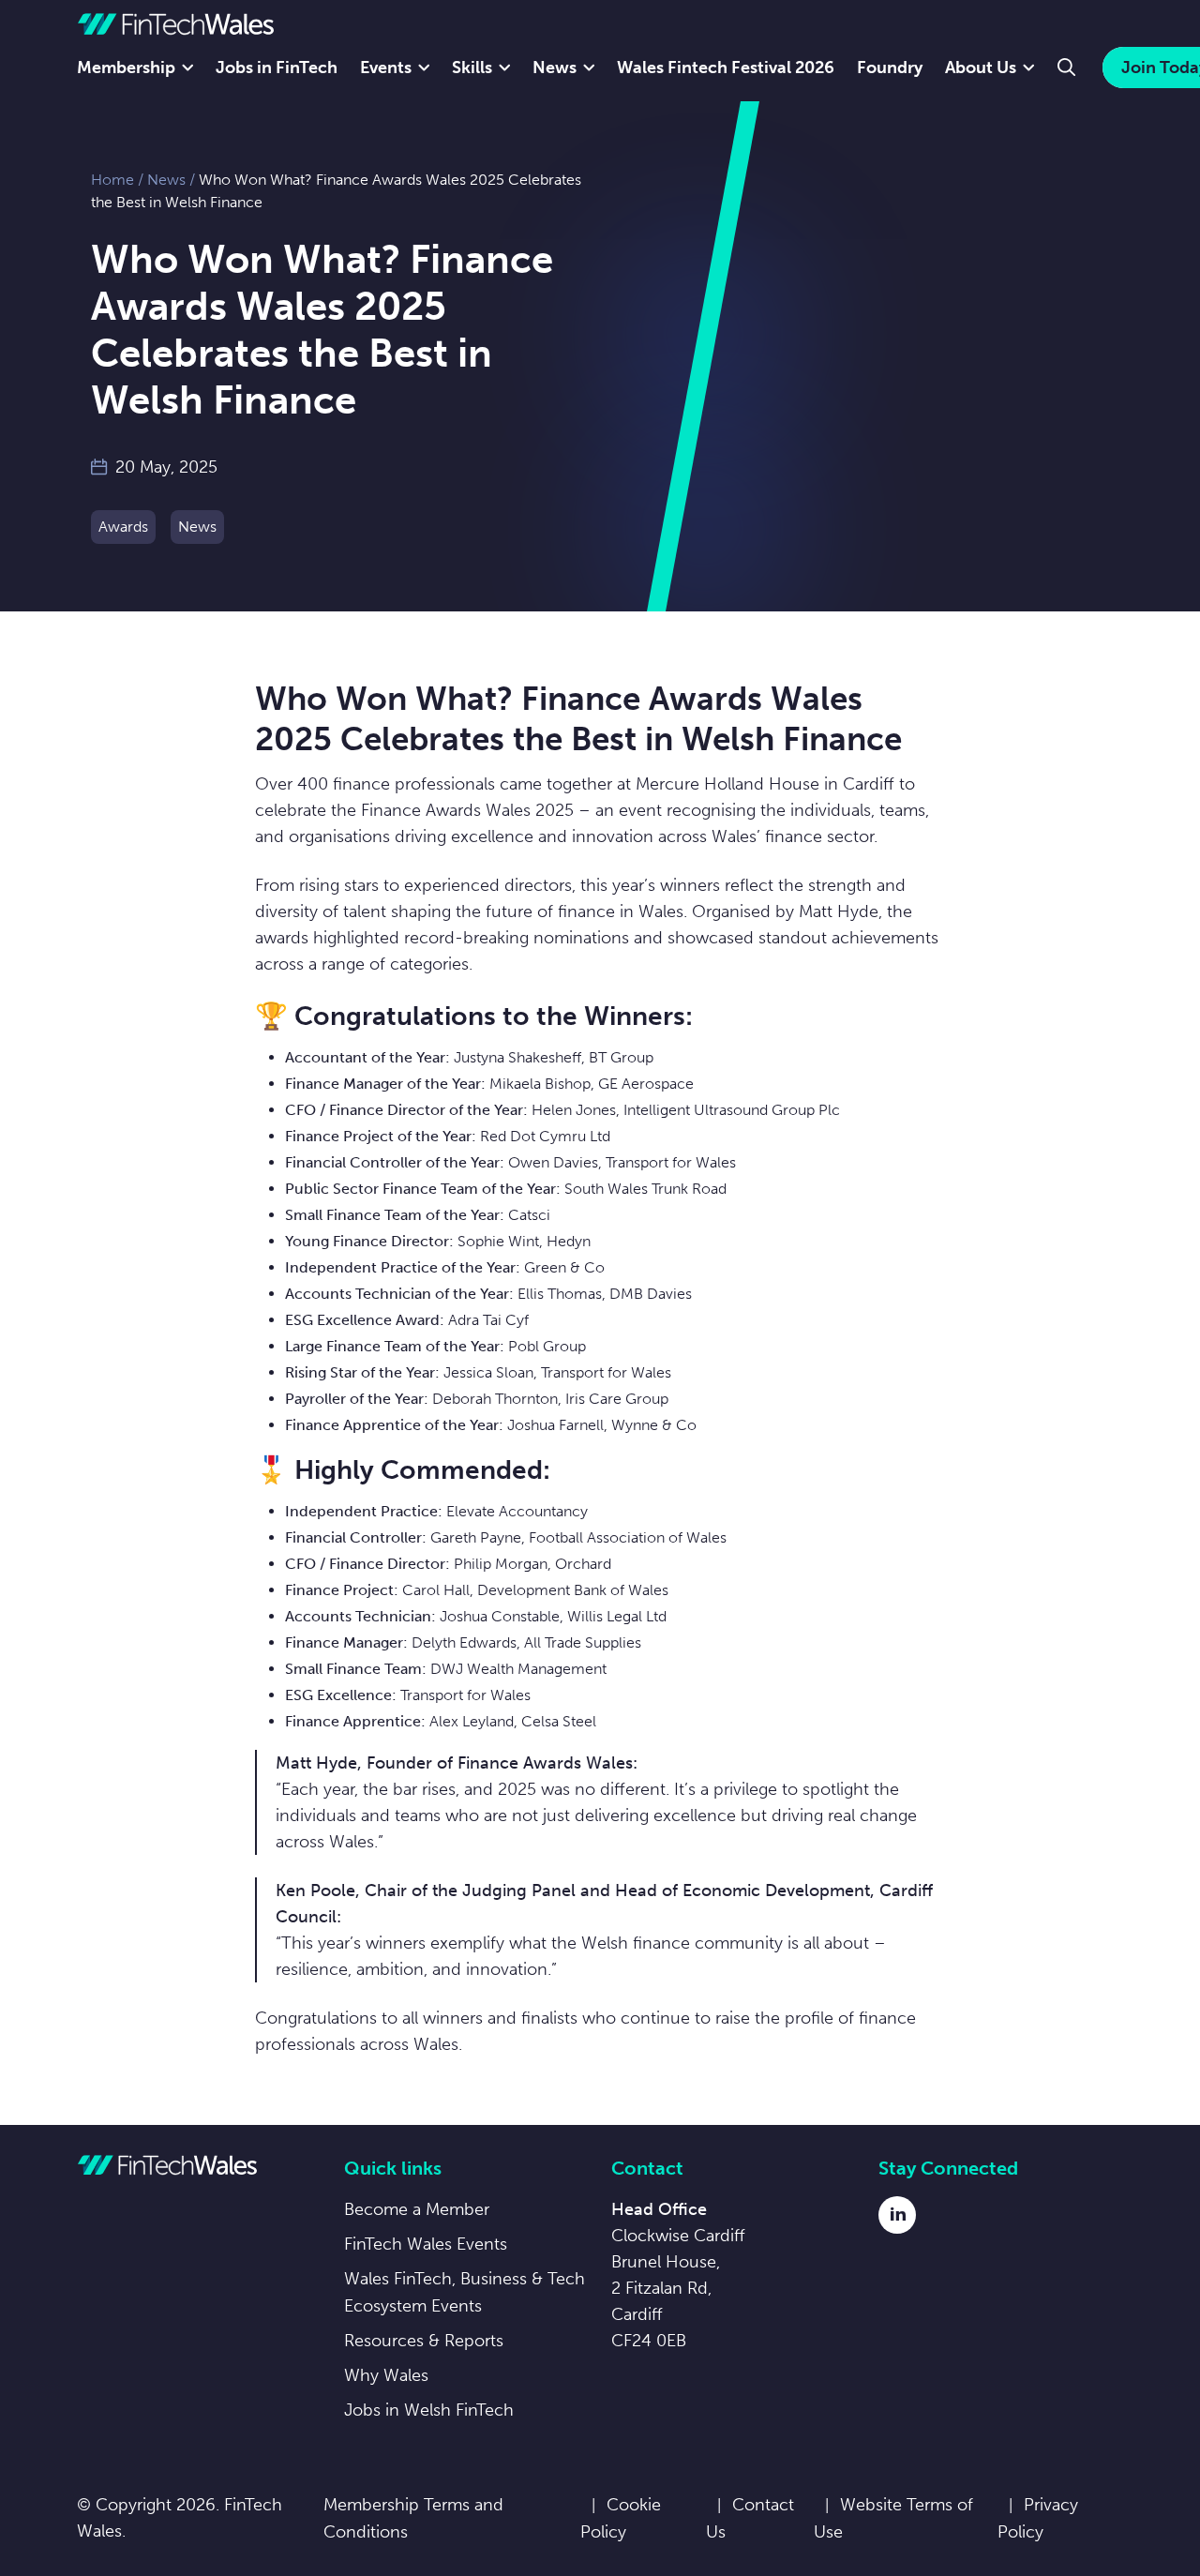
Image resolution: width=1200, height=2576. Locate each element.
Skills (472, 68)
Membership (126, 68)
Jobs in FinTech (277, 68)
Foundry (890, 68)
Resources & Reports (424, 2341)
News (555, 68)
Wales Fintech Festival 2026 (726, 68)
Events (386, 68)
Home (112, 180)
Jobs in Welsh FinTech (429, 2410)
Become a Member (417, 2209)
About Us (981, 68)
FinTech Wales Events (426, 2244)
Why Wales (386, 2375)
